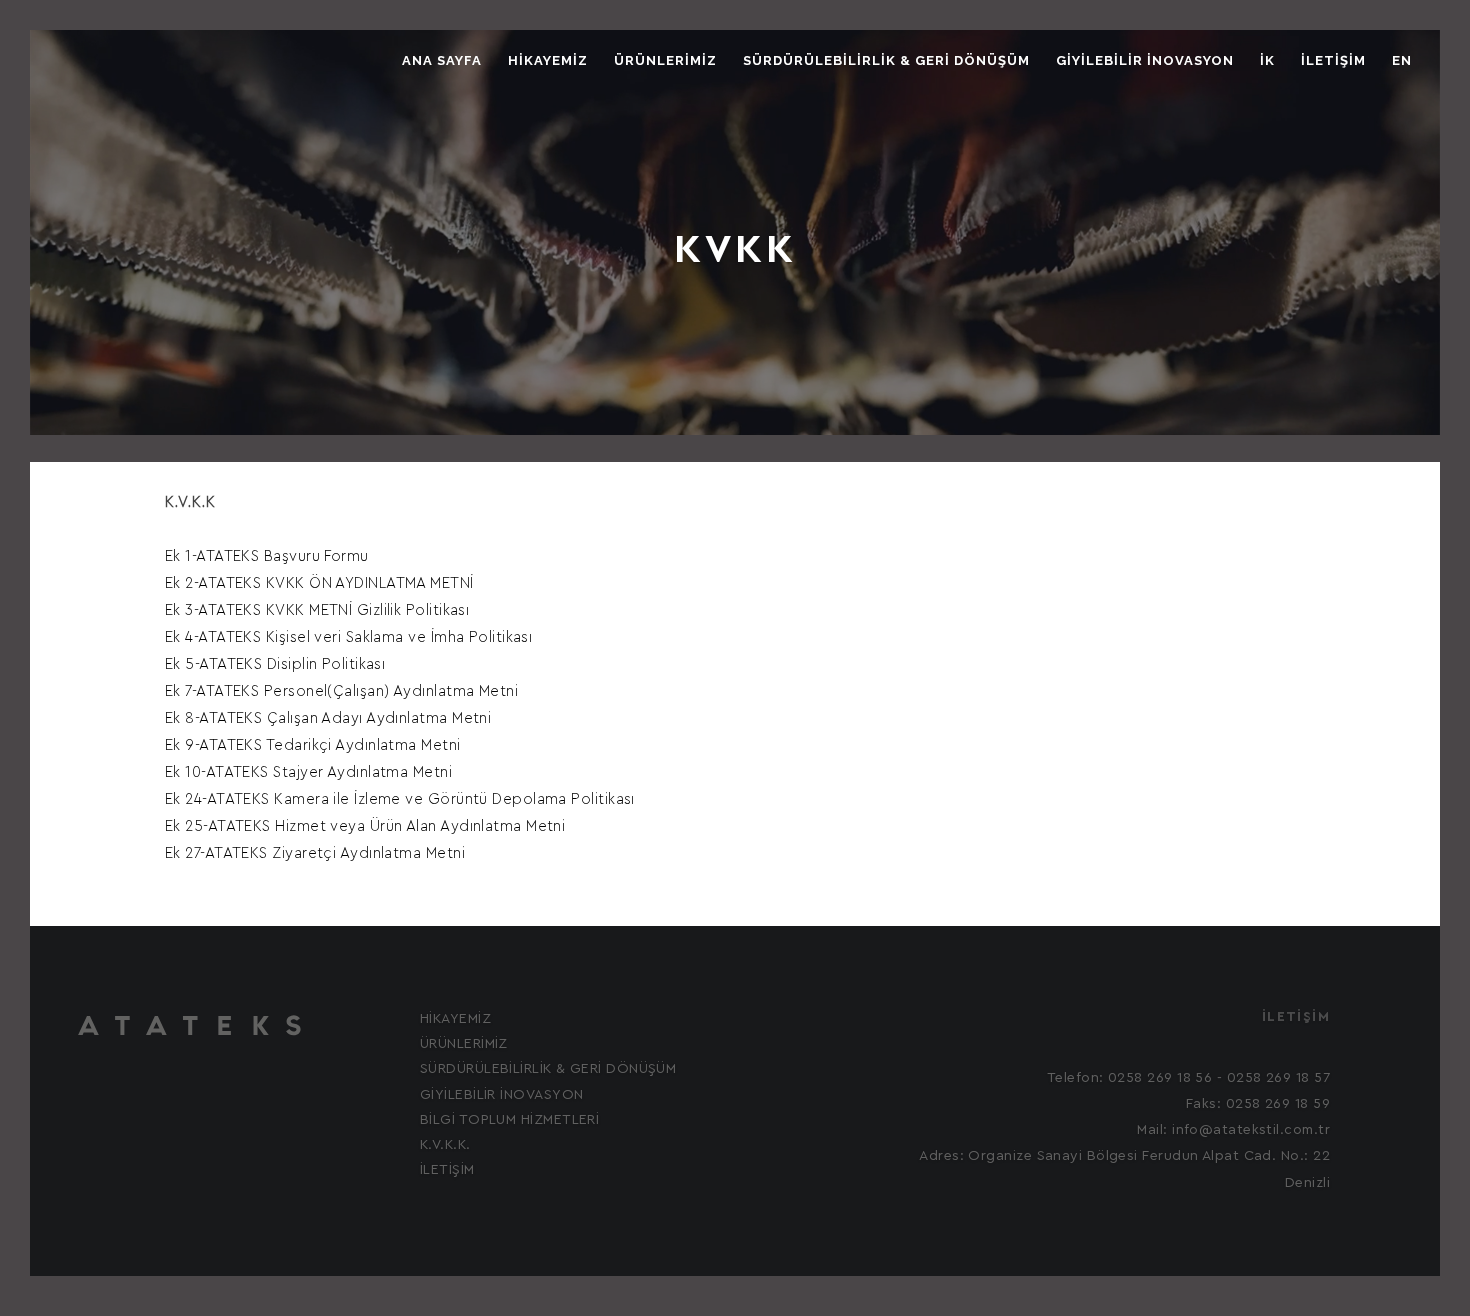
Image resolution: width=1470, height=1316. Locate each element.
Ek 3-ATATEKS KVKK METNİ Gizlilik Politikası (317, 610)
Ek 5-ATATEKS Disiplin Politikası (275, 664)
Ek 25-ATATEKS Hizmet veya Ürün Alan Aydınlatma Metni (365, 826)
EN (1402, 60)
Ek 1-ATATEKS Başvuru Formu (267, 556)
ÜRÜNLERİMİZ (665, 60)
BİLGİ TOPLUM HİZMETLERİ (509, 1120)
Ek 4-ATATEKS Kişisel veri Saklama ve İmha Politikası (348, 637)
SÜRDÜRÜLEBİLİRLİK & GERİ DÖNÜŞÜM (886, 60)
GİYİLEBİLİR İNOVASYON (1145, 60)
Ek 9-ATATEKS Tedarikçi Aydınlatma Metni (313, 745)
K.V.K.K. (445, 1145)
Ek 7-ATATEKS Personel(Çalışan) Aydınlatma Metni (341, 691)
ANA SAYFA (442, 60)
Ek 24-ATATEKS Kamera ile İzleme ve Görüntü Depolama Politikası (400, 799)
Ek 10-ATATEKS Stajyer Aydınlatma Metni (308, 772)
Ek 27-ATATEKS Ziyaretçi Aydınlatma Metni (315, 853)
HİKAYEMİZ (548, 60)
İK (1267, 60)
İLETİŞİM (1333, 60)
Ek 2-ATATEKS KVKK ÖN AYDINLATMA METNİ (319, 583)
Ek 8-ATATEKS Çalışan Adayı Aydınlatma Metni (328, 718)
